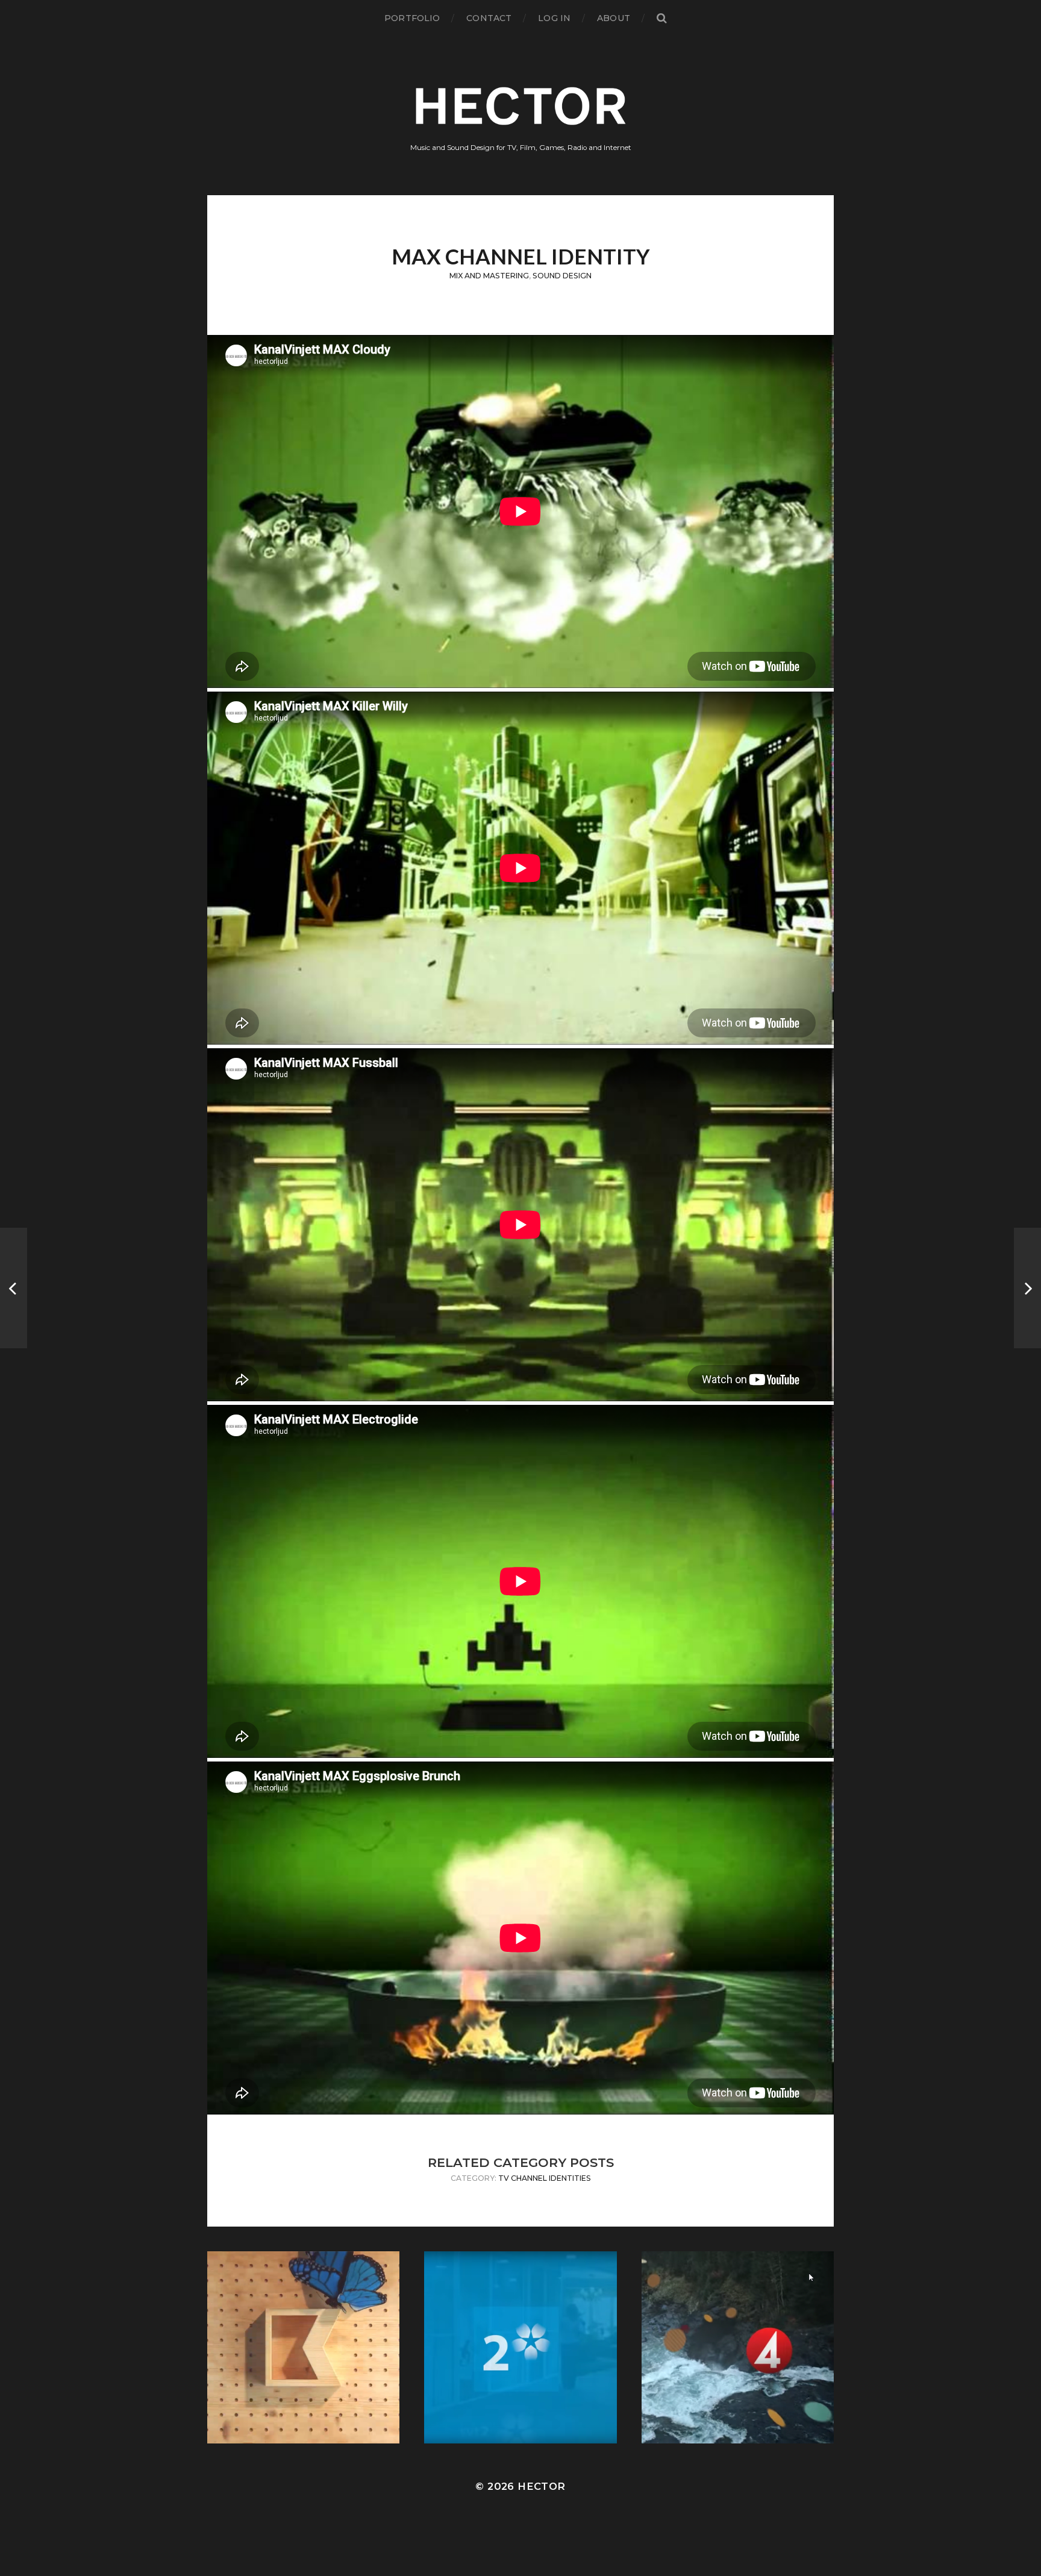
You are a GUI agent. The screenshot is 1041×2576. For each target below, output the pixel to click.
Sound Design (562, 276)
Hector (541, 2486)
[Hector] (521, 106)
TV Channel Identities (545, 2178)
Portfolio (412, 18)
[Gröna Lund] (14, 1288)
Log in (554, 18)
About (614, 18)
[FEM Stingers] (1027, 1288)
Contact (489, 18)
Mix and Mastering (489, 276)
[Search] (661, 18)
